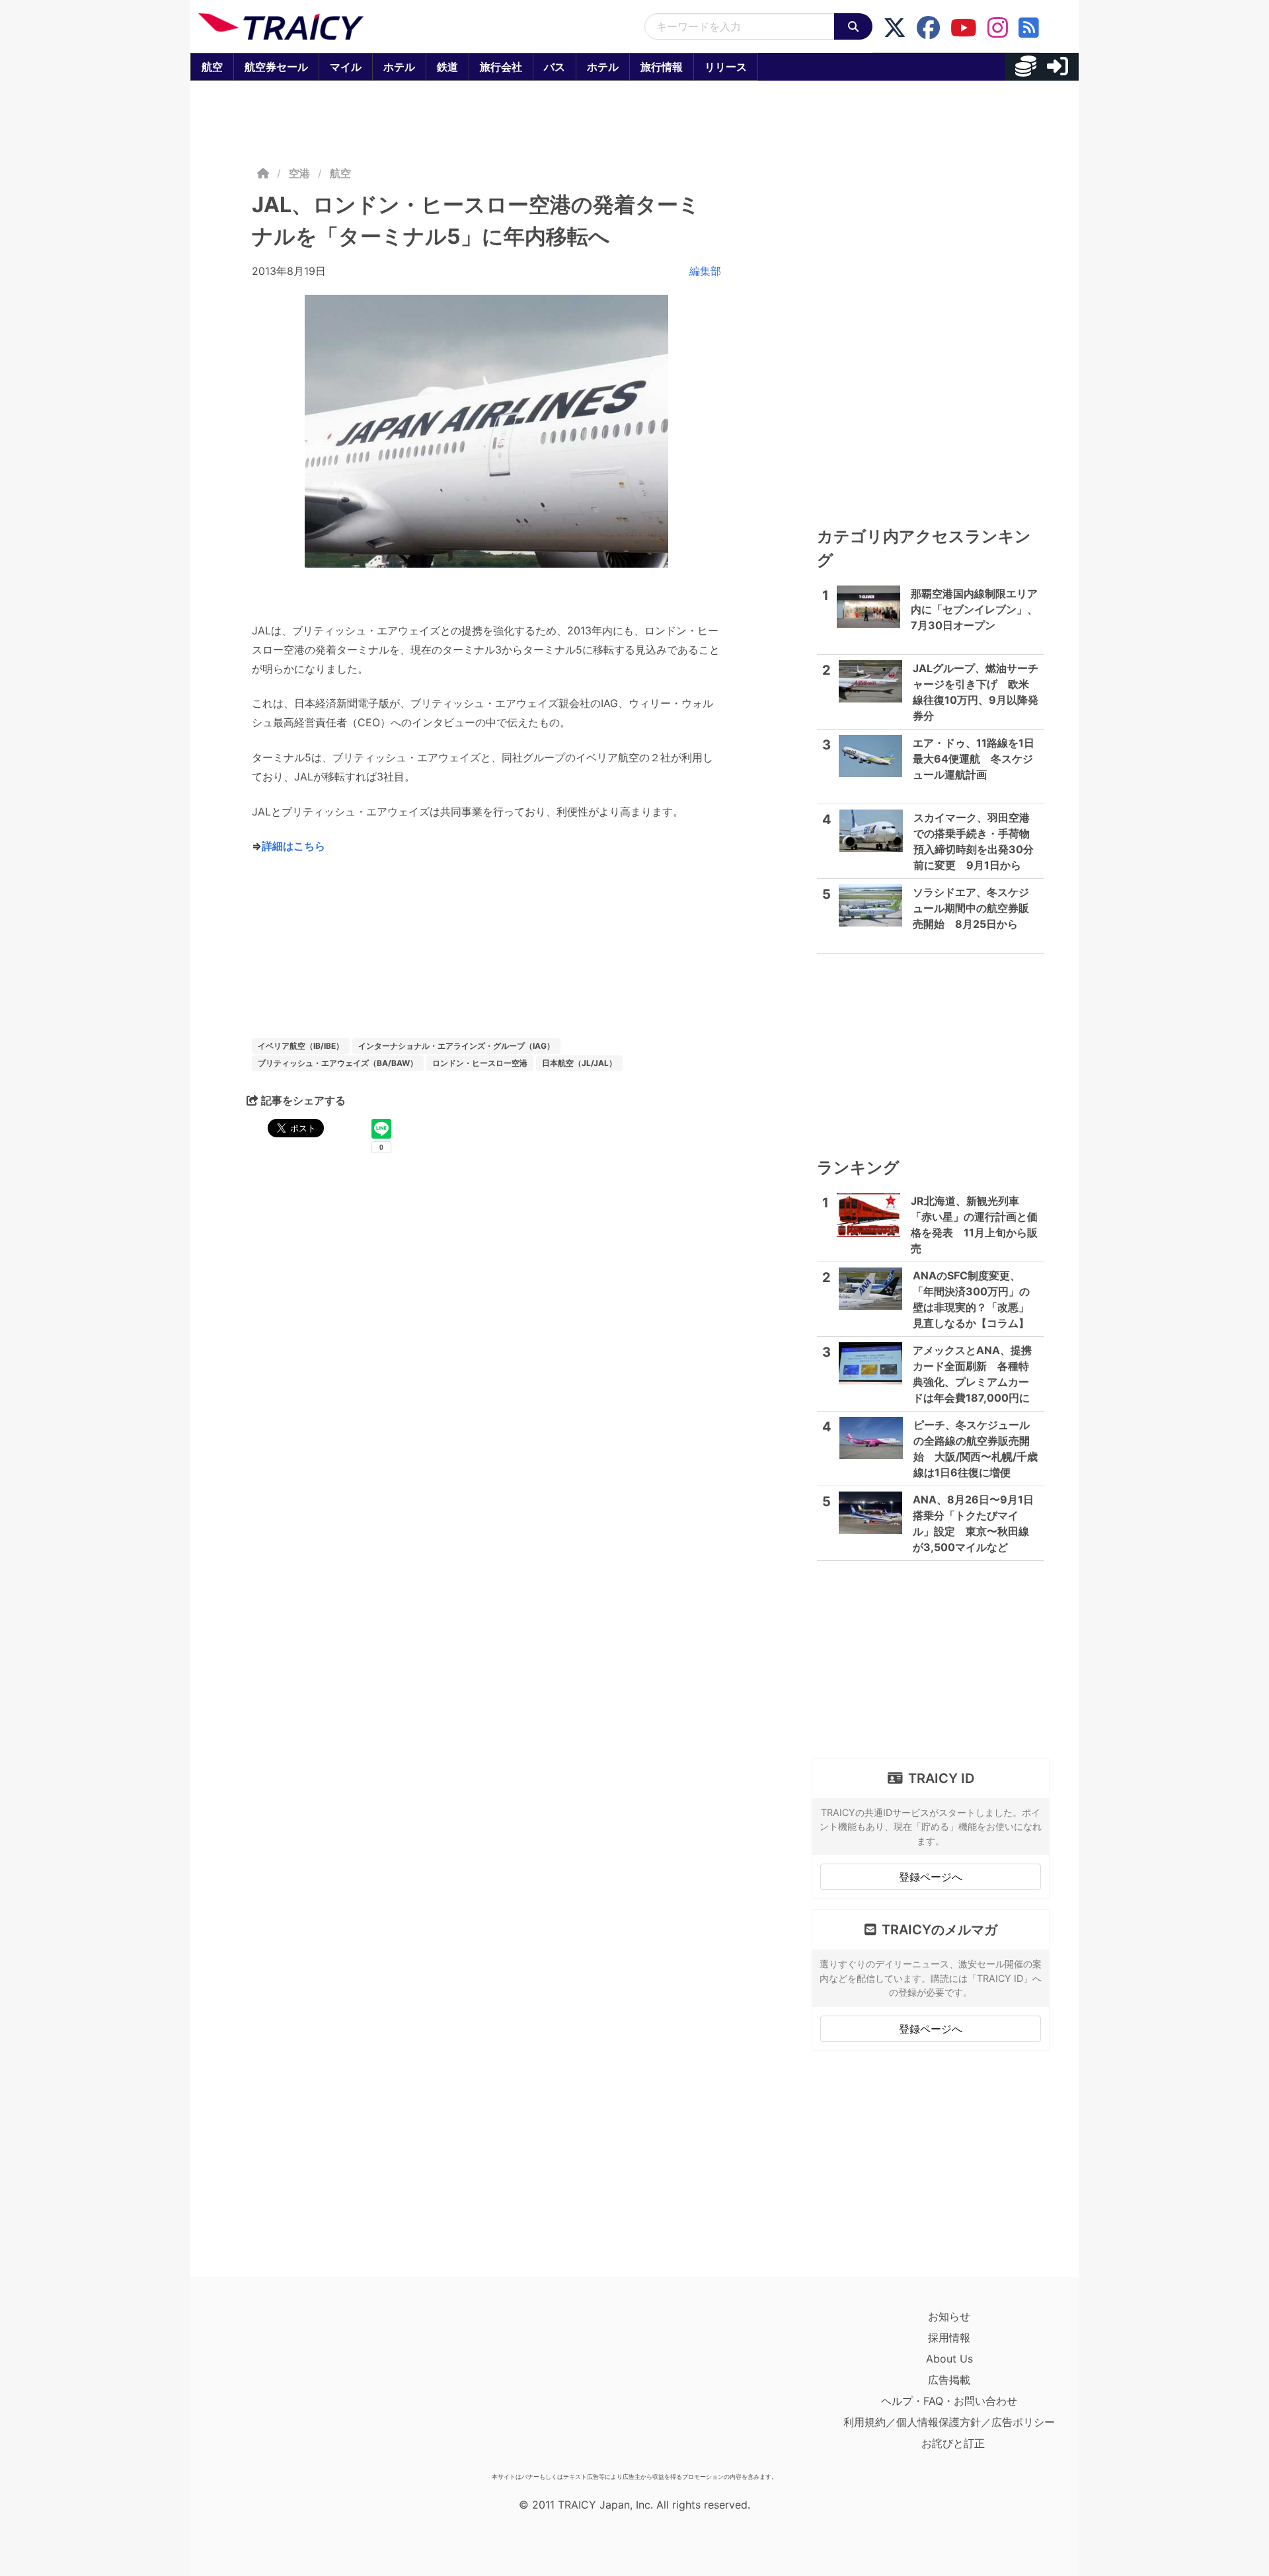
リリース (726, 67)
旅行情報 (662, 67)
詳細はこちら (293, 846)
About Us (949, 2359)
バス (555, 67)
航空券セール (276, 67)
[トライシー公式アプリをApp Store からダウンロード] (275, 2386)
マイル (346, 67)
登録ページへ (931, 1877)
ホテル (399, 67)
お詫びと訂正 (953, 2443)
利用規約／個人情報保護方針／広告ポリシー (949, 2422)
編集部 (705, 271)
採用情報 (949, 2337)
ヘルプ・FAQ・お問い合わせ (949, 2401)
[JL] (486, 431)
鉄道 (447, 67)
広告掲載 (949, 2380)
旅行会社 (501, 67)
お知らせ (949, 2316)
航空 (212, 67)
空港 (299, 173)
